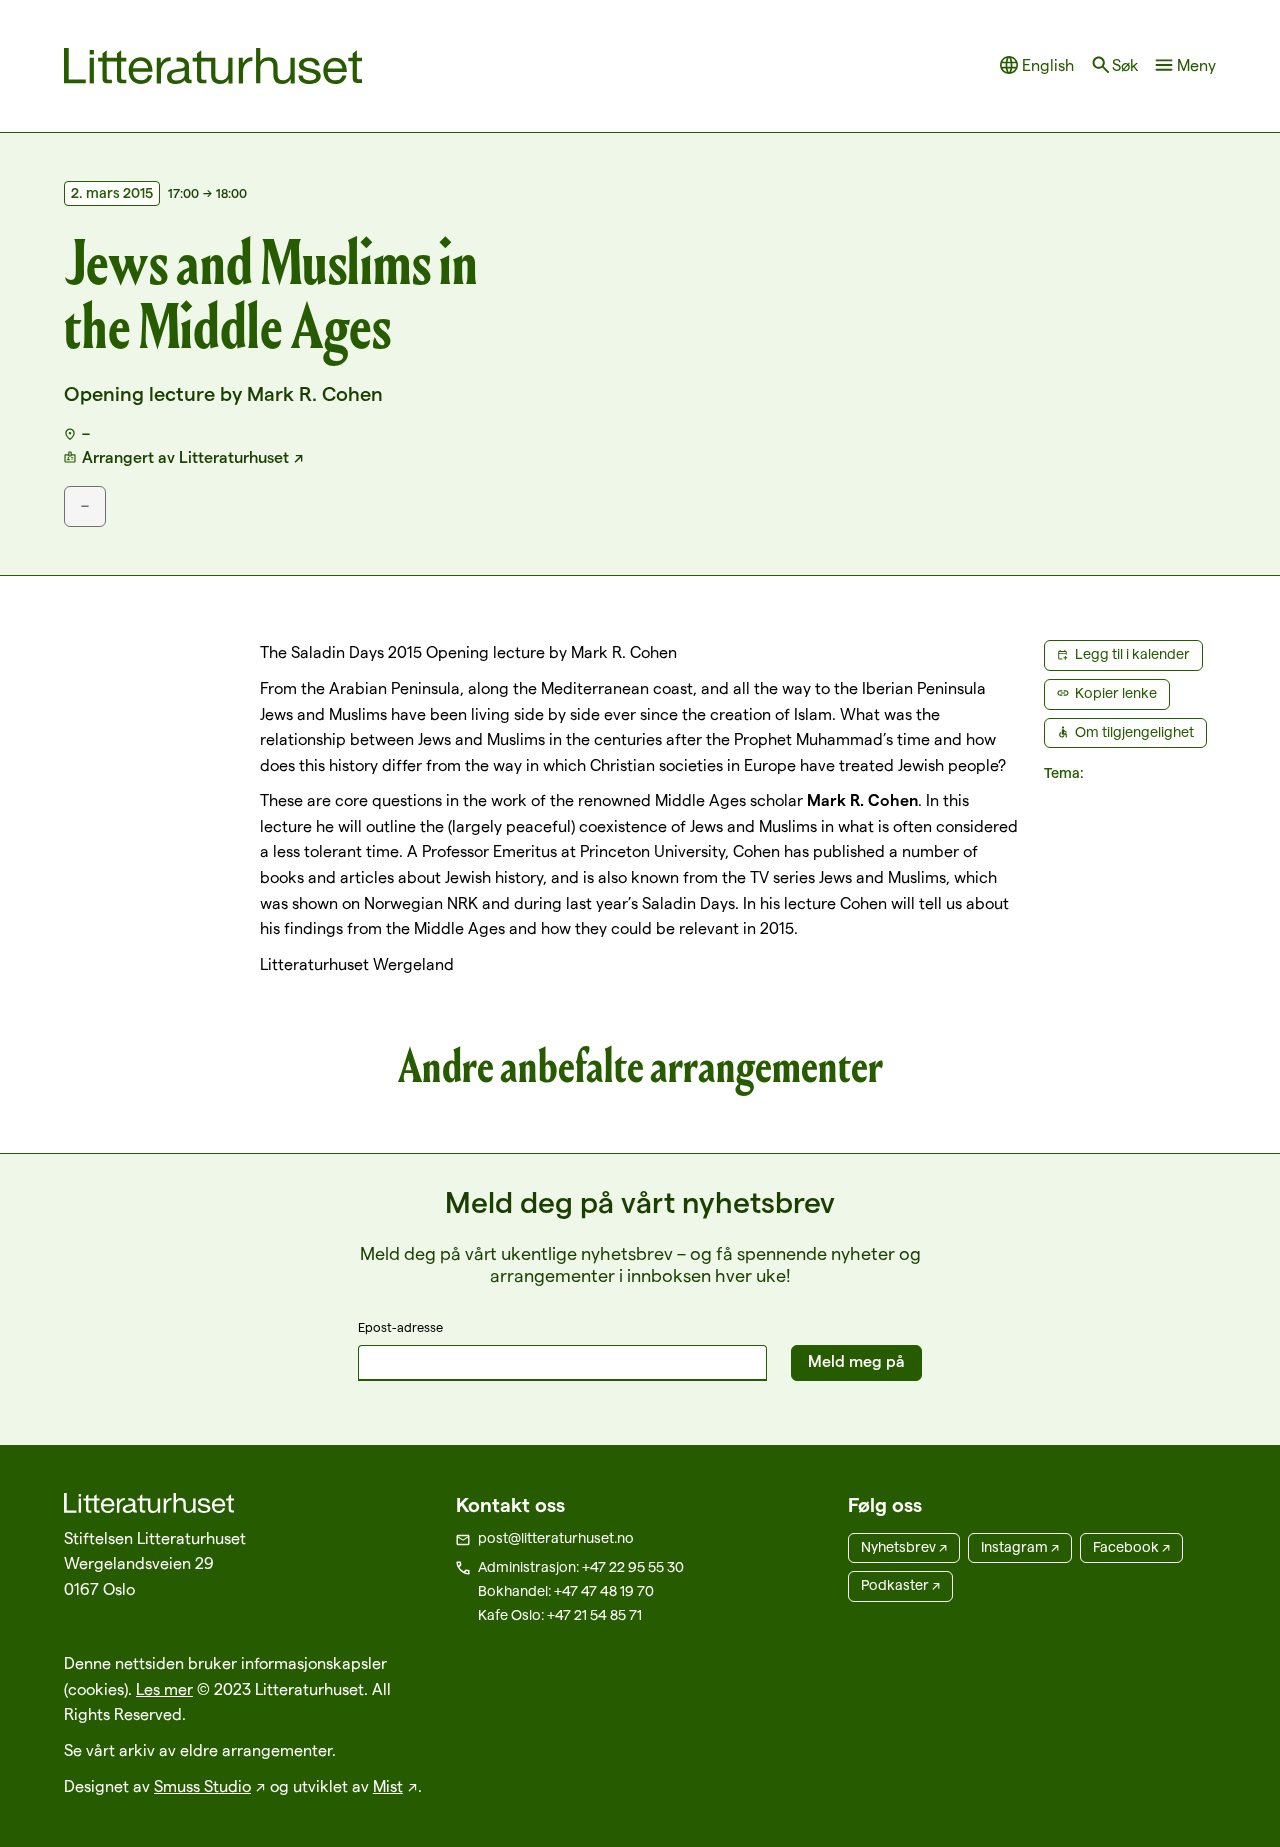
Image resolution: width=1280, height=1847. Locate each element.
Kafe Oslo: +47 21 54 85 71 (560, 1615)
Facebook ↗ (1131, 1547)
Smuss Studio (202, 1786)
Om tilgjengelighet (1134, 732)
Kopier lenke (1116, 693)
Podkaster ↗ (900, 1585)
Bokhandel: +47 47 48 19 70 (566, 1591)
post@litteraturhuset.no (556, 1538)
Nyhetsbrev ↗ (904, 1547)
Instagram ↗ (1020, 1547)
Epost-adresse (400, 1327)
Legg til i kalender (1132, 654)
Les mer (164, 1689)
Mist (388, 1786)
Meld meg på (856, 1361)
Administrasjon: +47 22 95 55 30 (581, 1567)
